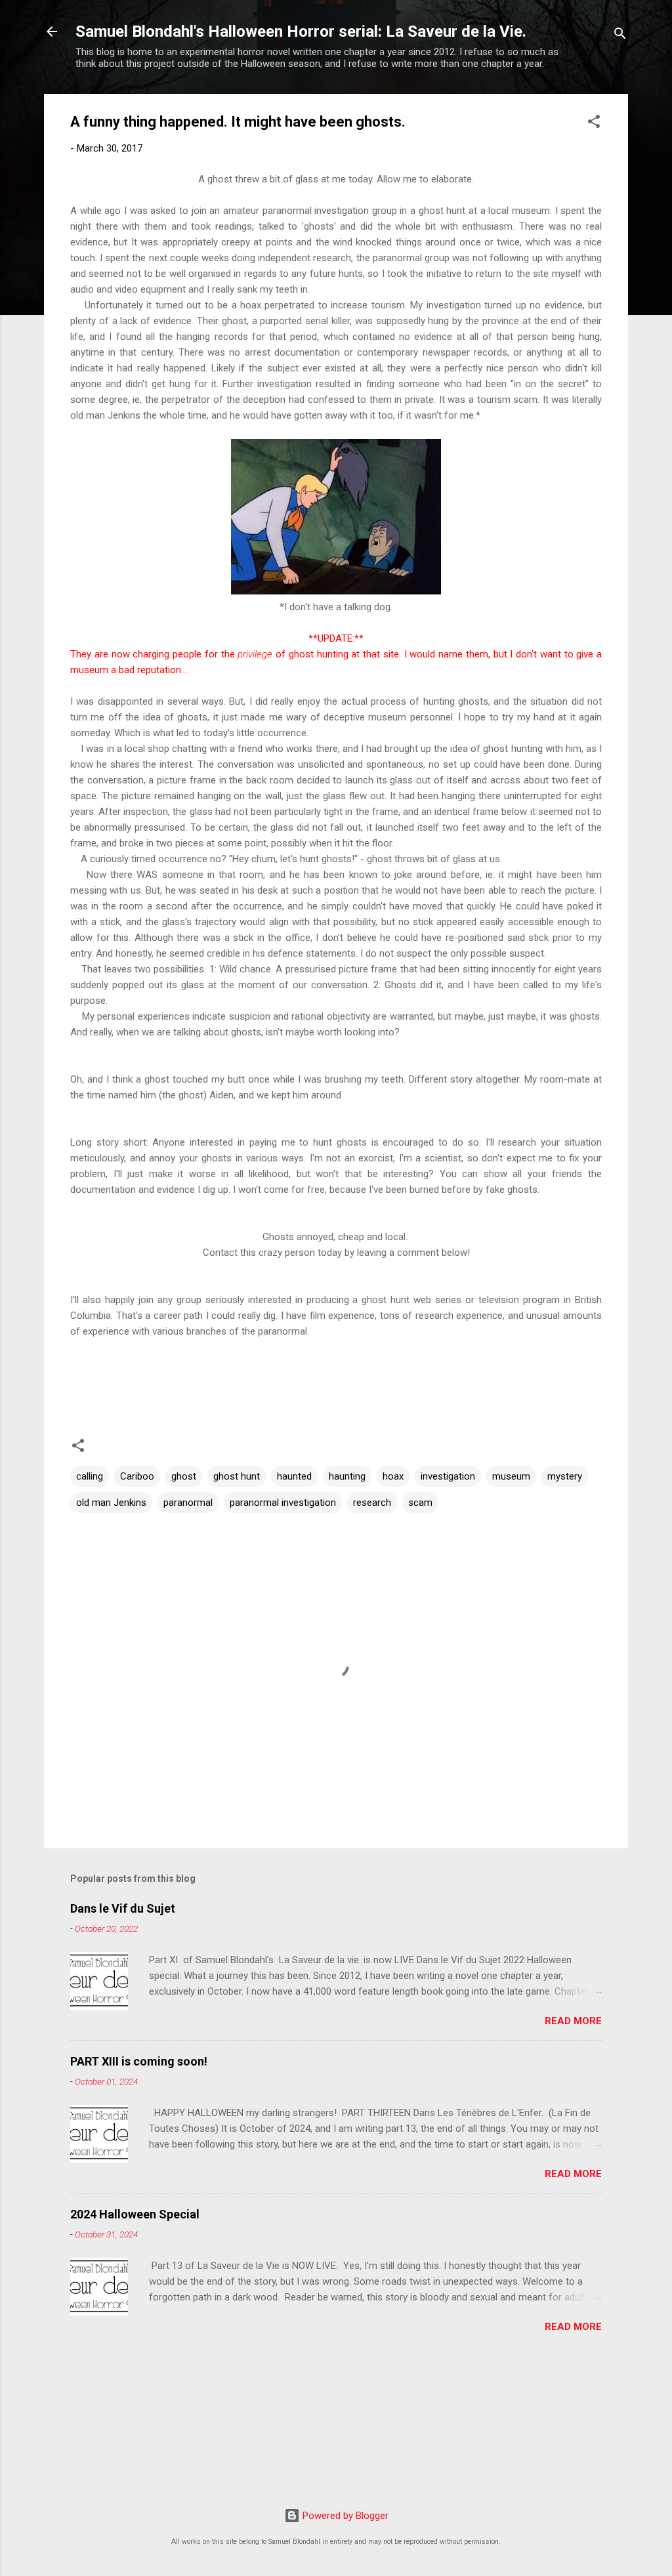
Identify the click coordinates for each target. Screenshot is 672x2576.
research (372, 1503)
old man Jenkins (111, 1503)
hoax (393, 1476)
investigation (448, 1476)
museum (511, 1476)
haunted (294, 1476)
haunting (347, 1476)
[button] (594, 124)
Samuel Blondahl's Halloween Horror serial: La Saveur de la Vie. (301, 31)
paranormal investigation (283, 1503)
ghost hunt (237, 1476)
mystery (565, 1476)
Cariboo (137, 1476)
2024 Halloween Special (135, 2214)
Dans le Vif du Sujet (123, 1908)
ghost (184, 1476)
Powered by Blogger (344, 2516)
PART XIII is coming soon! (139, 2061)
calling (90, 1476)
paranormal (188, 1503)
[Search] (620, 36)
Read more (573, 2021)
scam (420, 1503)
